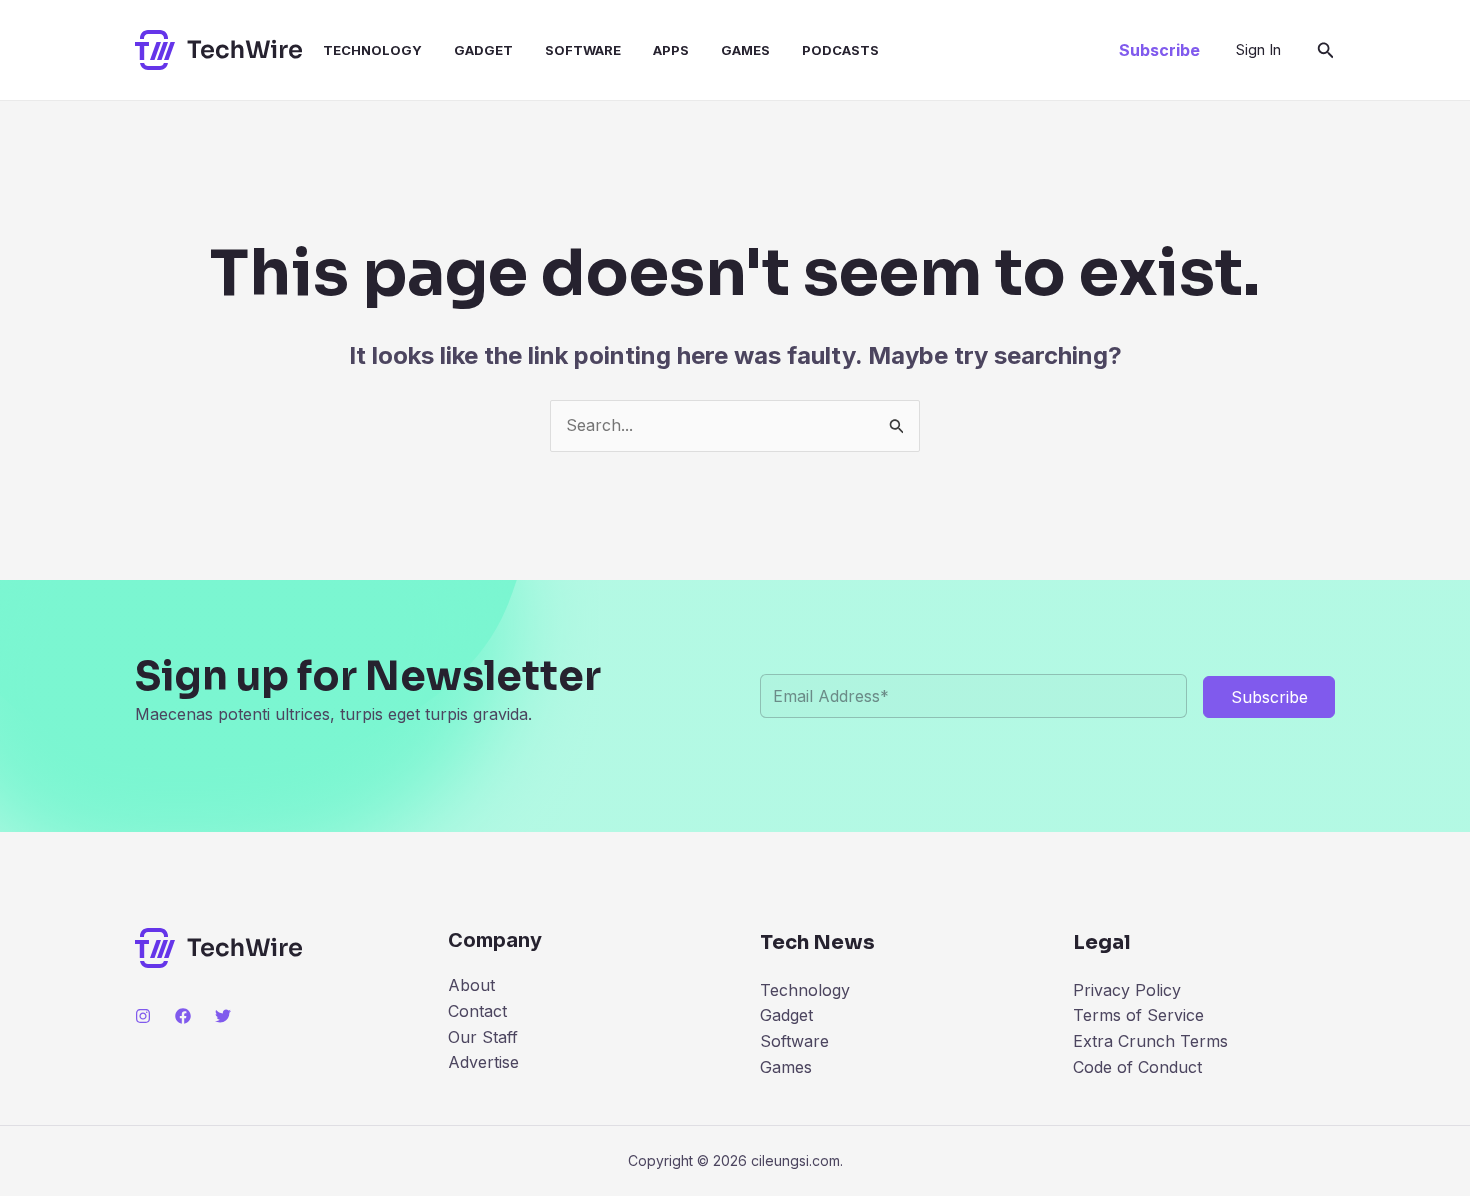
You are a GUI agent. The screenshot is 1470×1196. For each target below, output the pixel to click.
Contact (477, 1011)
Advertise (483, 1062)
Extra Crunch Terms (1150, 1041)
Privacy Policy (1127, 990)
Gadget (483, 50)
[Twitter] (223, 1016)
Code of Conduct (1137, 1067)
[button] (1159, 50)
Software (583, 50)
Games (745, 50)
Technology (372, 50)
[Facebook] (183, 1016)
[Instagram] (143, 1016)
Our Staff (483, 1037)
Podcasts (840, 50)
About (471, 985)
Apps (671, 50)
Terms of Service (1138, 1015)
